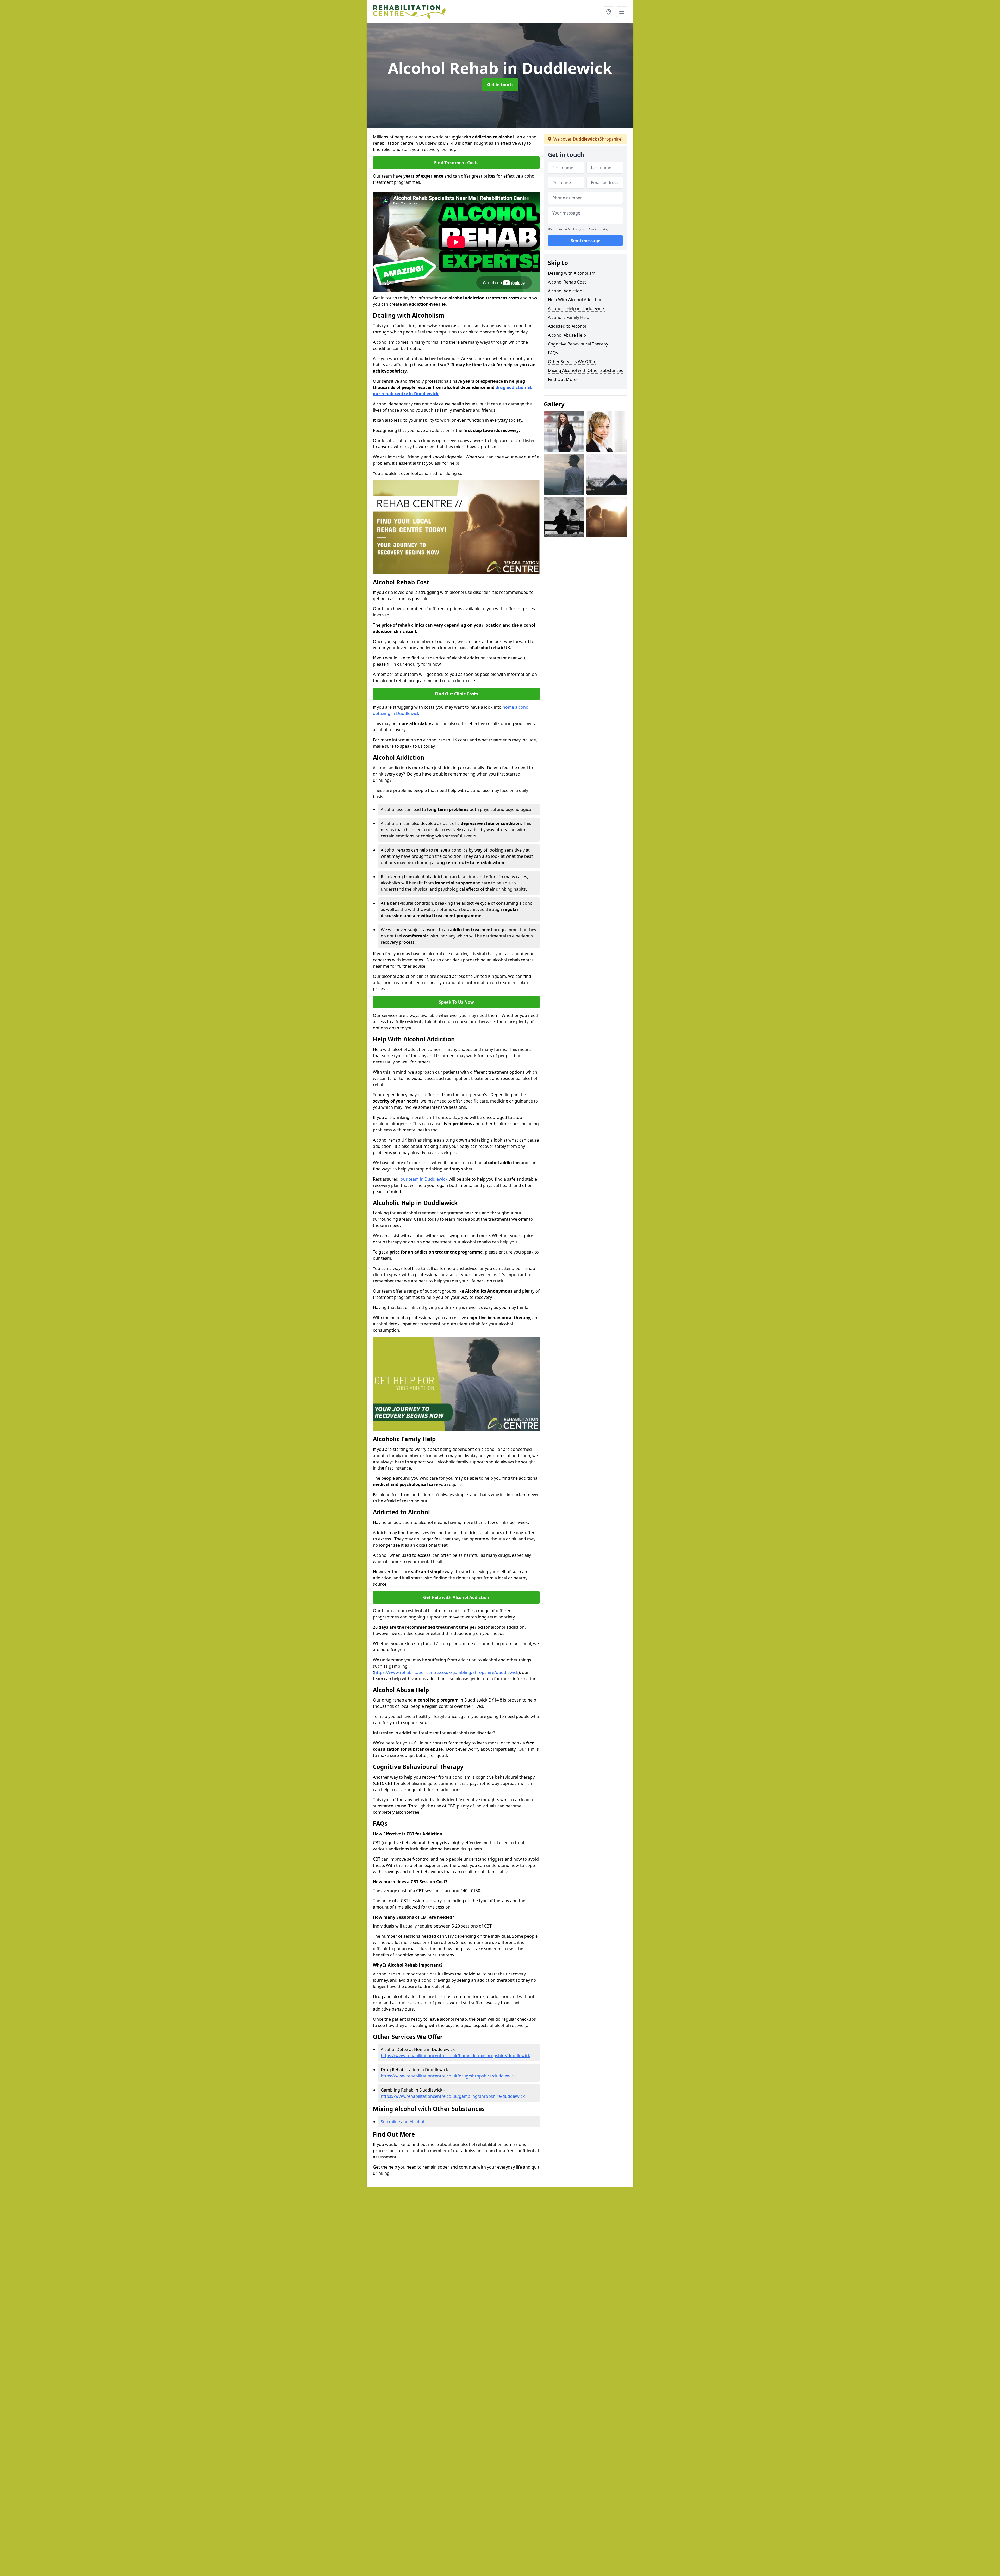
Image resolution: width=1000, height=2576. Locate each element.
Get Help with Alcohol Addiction (456, 1597)
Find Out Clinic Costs (456, 694)
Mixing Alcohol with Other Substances (585, 370)
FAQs (553, 353)
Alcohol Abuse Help (567, 335)
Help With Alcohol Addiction (575, 300)
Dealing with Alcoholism (572, 273)
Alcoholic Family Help (569, 317)
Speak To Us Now (456, 1002)
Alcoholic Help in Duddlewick (576, 308)
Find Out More (562, 379)
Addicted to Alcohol (567, 326)
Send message (586, 241)
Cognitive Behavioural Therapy (578, 344)
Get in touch (500, 85)
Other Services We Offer (572, 362)
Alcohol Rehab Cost (567, 282)
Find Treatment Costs (456, 163)
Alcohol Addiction (565, 291)
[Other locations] (609, 12)
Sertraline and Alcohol (402, 2122)
